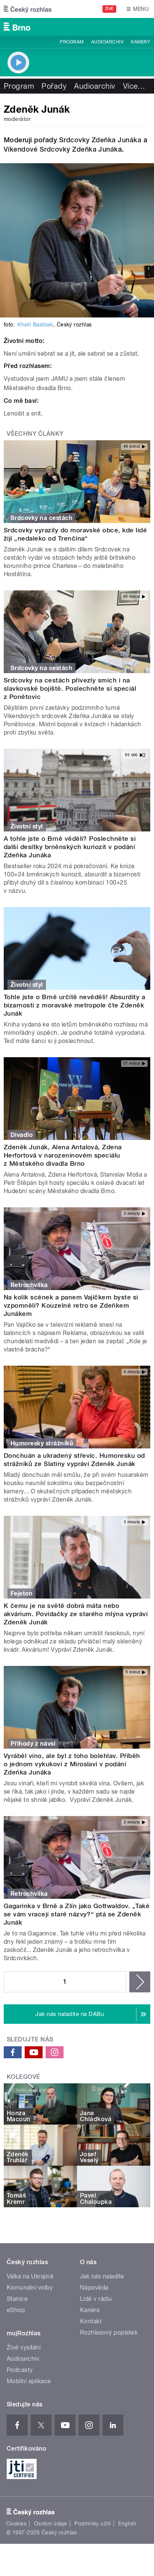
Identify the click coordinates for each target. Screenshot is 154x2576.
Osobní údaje (51, 2524)
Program (72, 42)
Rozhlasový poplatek (109, 2332)
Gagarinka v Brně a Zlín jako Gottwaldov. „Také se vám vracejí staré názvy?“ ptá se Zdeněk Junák (77, 1914)
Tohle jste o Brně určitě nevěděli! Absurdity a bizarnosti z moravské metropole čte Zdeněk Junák (74, 1005)
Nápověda (94, 2288)
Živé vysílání (24, 2347)
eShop (16, 2310)
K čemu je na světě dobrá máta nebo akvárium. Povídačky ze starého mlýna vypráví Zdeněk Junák (76, 1614)
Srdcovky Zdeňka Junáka (100, 140)
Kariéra (90, 2310)
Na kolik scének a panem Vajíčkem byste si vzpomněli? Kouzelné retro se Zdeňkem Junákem (71, 1305)
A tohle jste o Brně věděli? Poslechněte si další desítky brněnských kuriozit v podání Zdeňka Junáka (70, 847)
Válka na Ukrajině (30, 2276)
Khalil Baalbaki (35, 325)
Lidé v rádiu (96, 2299)
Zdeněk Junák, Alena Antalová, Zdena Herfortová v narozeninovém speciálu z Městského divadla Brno (63, 1155)
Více (134, 86)
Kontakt (91, 2321)
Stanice (17, 2299)
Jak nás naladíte (102, 2276)
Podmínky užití (93, 2524)
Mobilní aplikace (29, 2381)
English (127, 2524)
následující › (140, 1982)
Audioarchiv (107, 42)
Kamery (141, 42)
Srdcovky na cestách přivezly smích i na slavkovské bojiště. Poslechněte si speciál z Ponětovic (70, 688)
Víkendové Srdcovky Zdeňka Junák (61, 149)
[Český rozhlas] (28, 9)
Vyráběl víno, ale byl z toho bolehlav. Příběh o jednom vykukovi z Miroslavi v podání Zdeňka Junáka (72, 1764)
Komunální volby (30, 2288)
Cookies (16, 2524)
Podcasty (20, 2370)
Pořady (54, 86)
